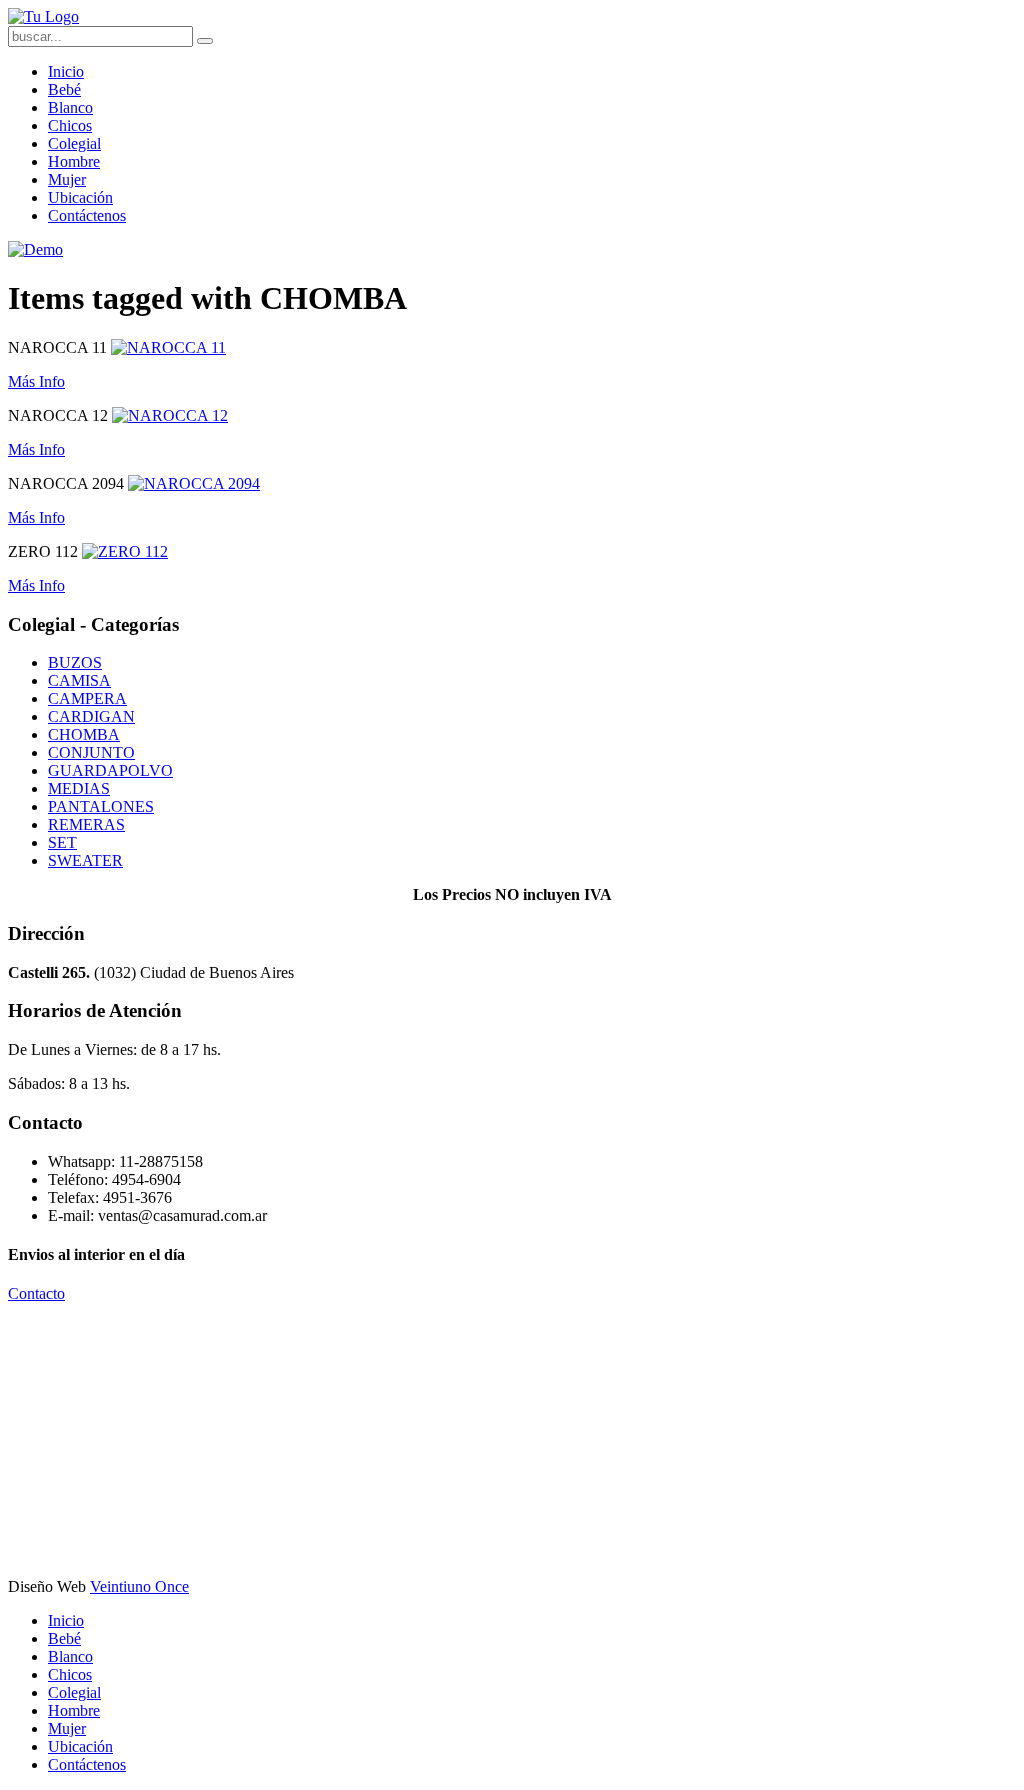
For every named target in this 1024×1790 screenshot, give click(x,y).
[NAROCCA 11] (168, 347)
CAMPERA (87, 698)
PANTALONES (101, 806)
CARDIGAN (91, 716)
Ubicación (80, 197)
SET (62, 842)
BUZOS (75, 662)
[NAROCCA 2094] (194, 483)
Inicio (66, 71)
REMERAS (86, 824)
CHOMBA (84, 734)
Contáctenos (87, 215)
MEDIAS (79, 788)
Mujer (67, 179)
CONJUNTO (91, 752)
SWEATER (85, 860)
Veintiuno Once (139, 1586)
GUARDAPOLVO (110, 770)
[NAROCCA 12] (170, 415)
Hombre (74, 161)
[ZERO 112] (125, 551)
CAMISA (79, 680)
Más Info (36, 381)
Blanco (70, 107)
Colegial (74, 143)
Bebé (64, 89)
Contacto (36, 1293)
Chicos (70, 125)
